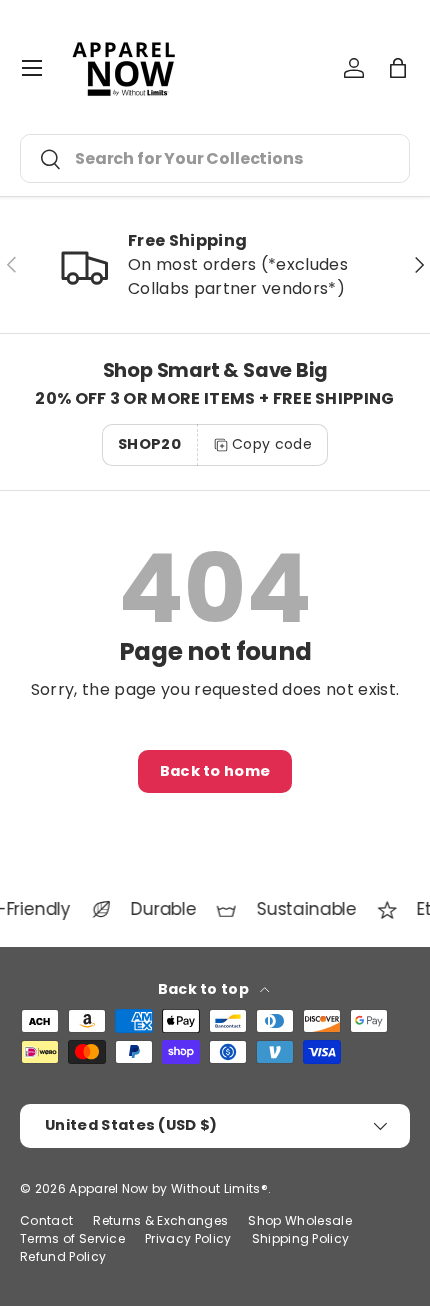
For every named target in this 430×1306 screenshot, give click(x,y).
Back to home (215, 771)
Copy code (272, 444)
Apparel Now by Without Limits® (168, 1188)
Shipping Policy (301, 1238)
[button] (398, 68)
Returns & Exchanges (160, 1220)
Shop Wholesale (299, 1220)
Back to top (205, 989)
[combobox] (215, 158)
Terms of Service (72, 1238)
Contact (46, 1220)
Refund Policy (63, 1256)
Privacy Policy (188, 1238)
